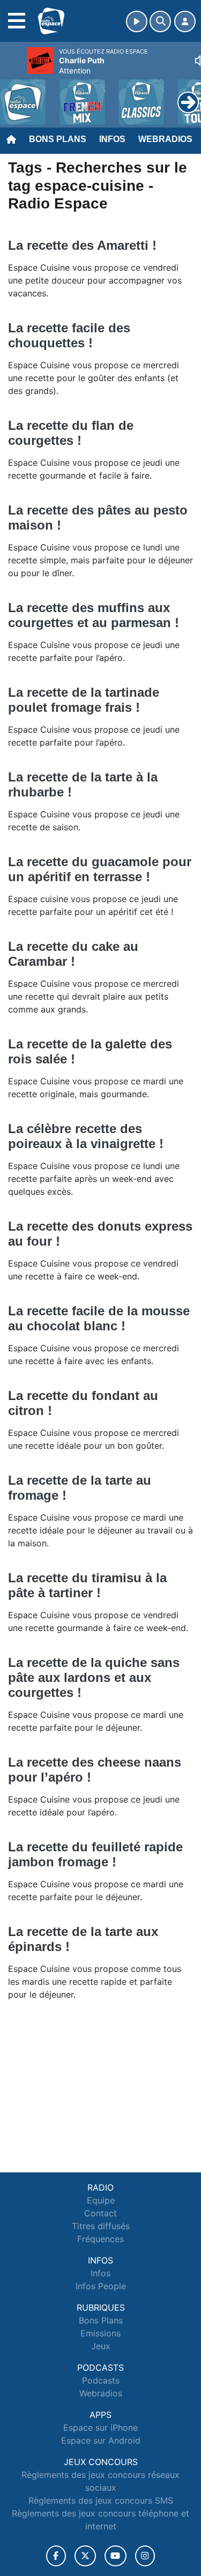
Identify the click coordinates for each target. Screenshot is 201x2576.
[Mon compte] (185, 21)
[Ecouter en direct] (137, 21)
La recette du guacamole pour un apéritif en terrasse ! (100, 869)
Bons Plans (58, 139)
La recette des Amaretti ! (84, 245)
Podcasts (101, 2380)
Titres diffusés (101, 2226)
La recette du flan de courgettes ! (71, 433)
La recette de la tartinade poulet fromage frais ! (84, 700)
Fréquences (100, 2239)
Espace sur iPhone (100, 2428)
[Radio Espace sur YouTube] (116, 2556)
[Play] (14, 94)
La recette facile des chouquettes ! (69, 335)
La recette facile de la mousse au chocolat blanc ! (99, 1318)
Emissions (100, 2333)
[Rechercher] (160, 21)
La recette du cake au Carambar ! (73, 954)
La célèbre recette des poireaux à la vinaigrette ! (86, 1136)
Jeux (101, 2346)
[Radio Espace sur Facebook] (56, 2556)
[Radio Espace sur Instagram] (145, 2556)
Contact (100, 2213)
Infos (112, 139)
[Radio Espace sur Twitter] (85, 2556)
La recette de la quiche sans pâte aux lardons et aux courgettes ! (94, 1677)
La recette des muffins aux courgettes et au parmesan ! (94, 615)
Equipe (101, 2200)
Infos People (101, 2286)
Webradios (165, 139)
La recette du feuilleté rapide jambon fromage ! (95, 1854)
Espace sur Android (101, 2440)
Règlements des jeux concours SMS (101, 2500)
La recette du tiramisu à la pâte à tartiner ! (87, 1585)
